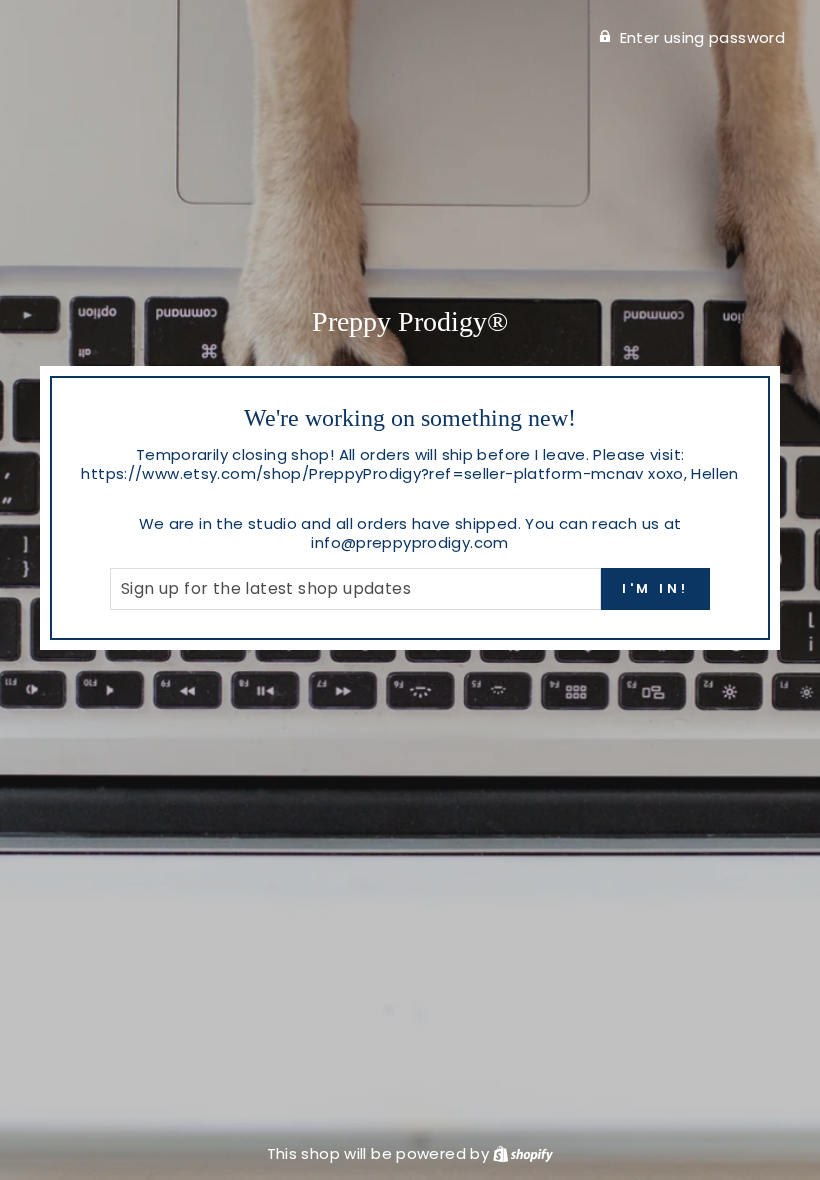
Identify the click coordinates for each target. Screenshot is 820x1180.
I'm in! (655, 588)
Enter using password (703, 37)
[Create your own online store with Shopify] (523, 1153)
